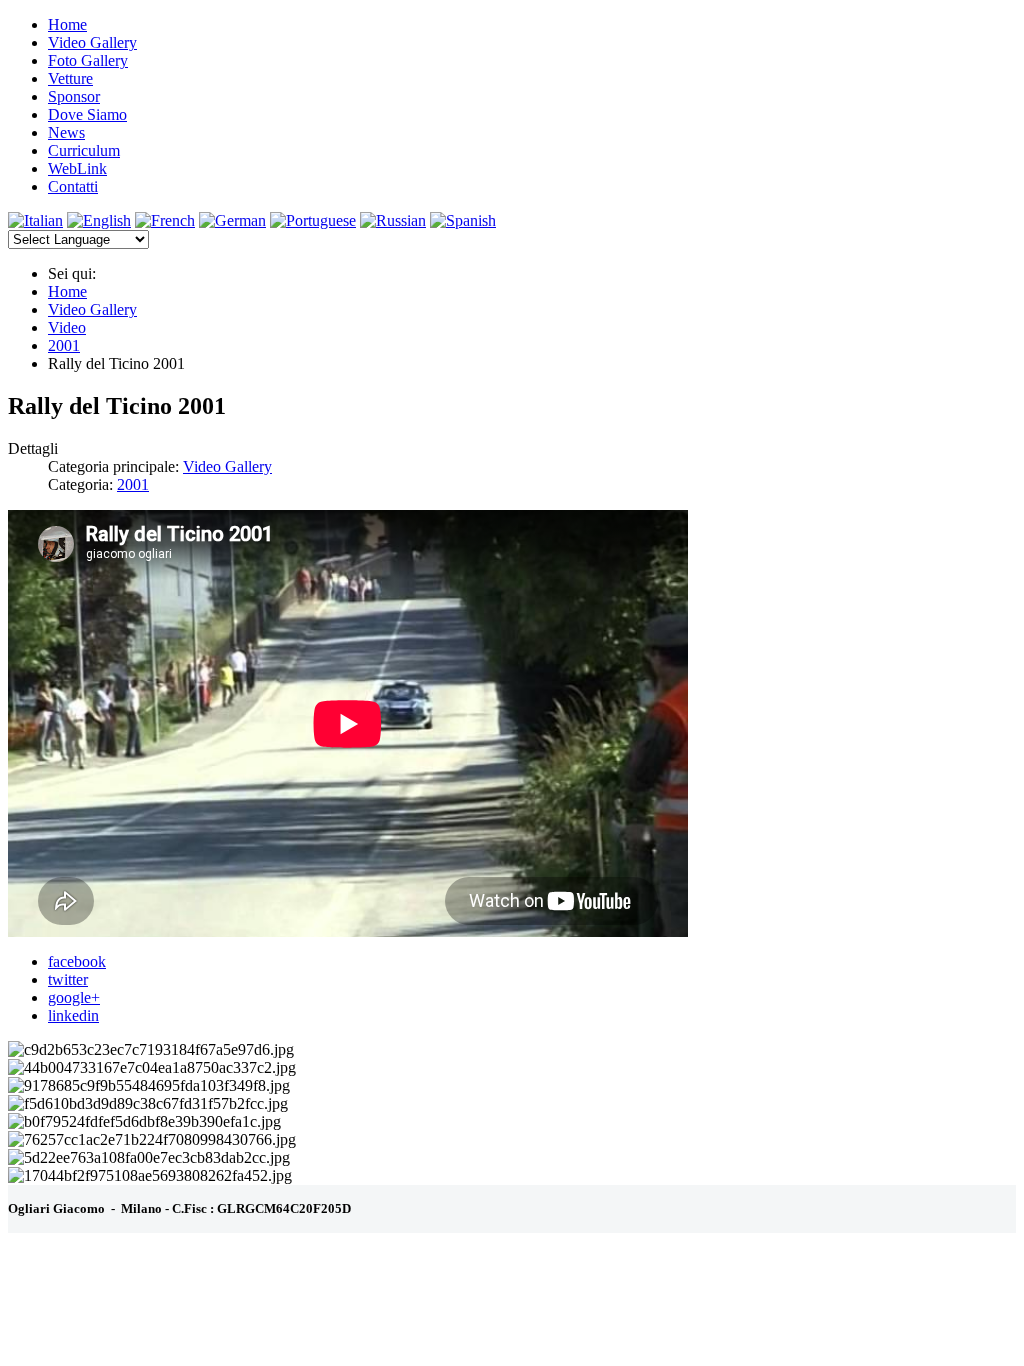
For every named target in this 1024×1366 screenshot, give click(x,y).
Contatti (73, 186)
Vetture (70, 78)
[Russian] (393, 220)
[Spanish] (463, 220)
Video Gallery (92, 42)
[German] (232, 220)
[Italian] (35, 220)
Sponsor (74, 96)
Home (67, 24)
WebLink (77, 168)
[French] (165, 220)
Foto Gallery (88, 60)
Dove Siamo (87, 114)
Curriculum (84, 150)
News (66, 132)
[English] (99, 220)
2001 (133, 484)
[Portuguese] (313, 220)
